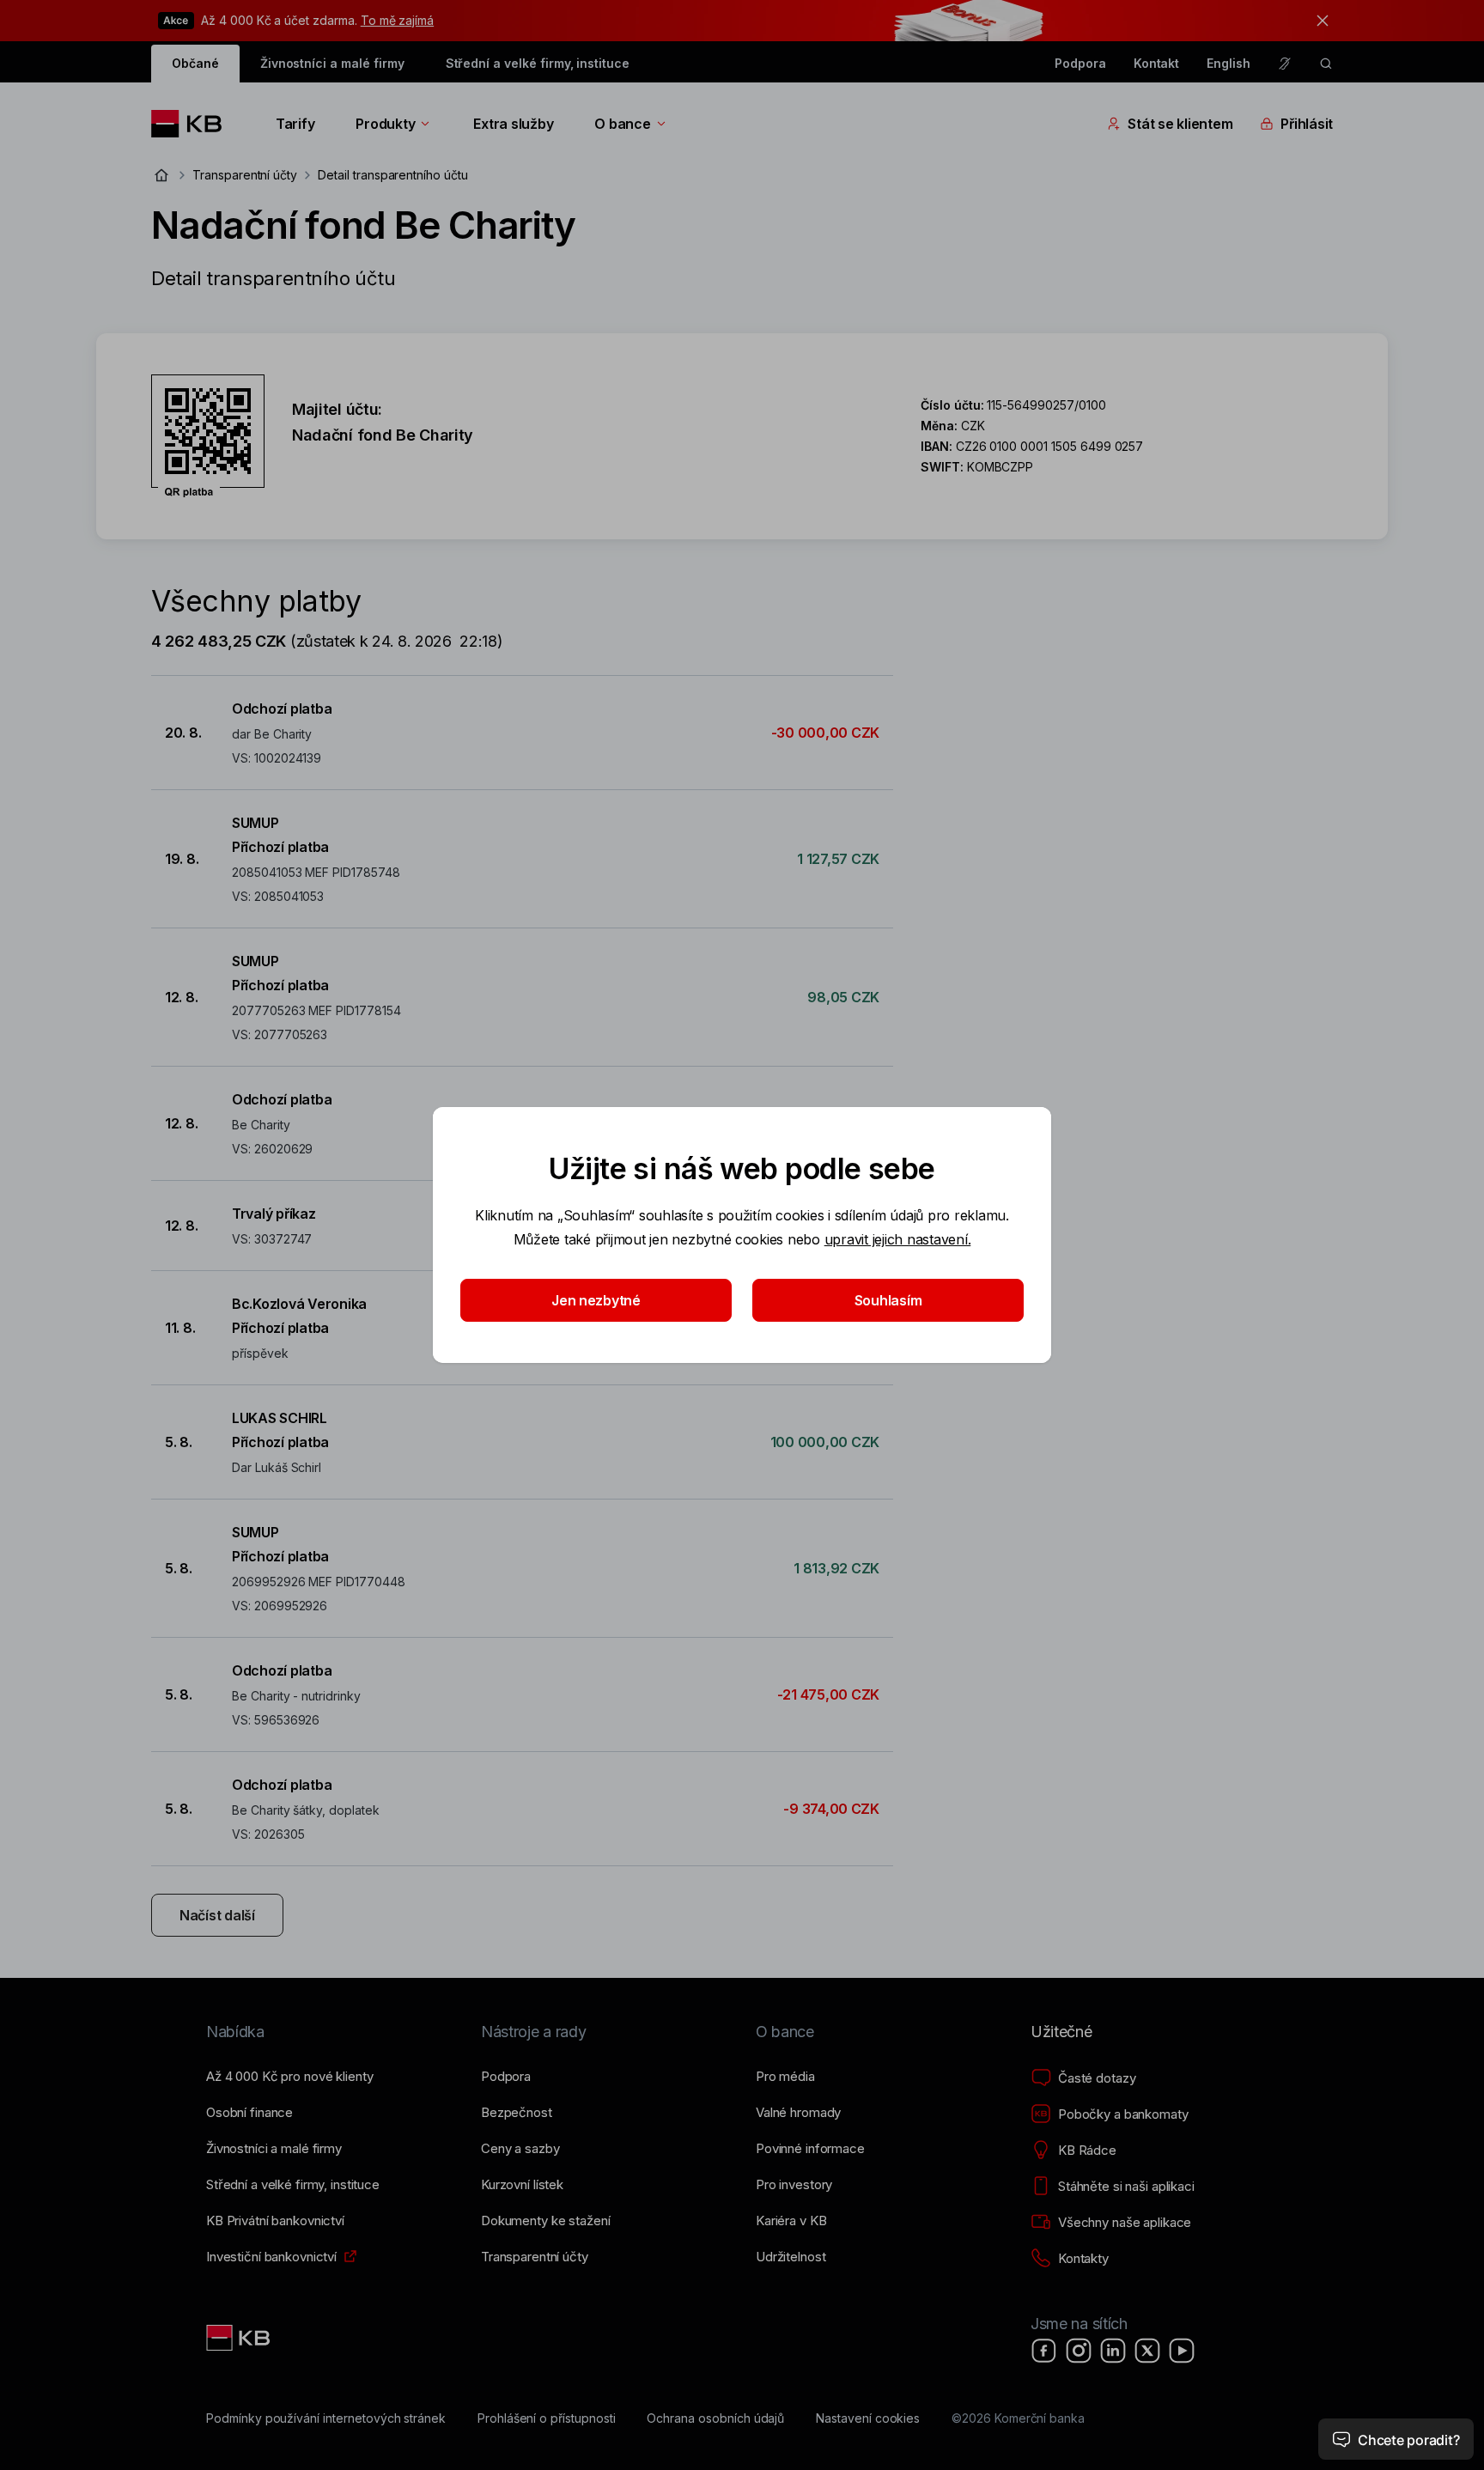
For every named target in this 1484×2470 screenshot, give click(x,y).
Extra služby (513, 124)
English (1229, 63)
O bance (622, 124)
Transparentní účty (245, 175)
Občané (195, 63)
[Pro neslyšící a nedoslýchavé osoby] (1285, 64)
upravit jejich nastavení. (898, 1239)
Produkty (385, 124)
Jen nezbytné (596, 1300)
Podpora (1080, 63)
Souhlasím (888, 1300)
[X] (1147, 2351)
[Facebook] (1044, 2351)
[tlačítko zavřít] (1318, 21)
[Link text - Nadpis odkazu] (240, 2338)
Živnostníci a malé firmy (332, 63)
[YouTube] (1182, 2351)
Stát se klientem (1180, 124)
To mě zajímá (397, 20)
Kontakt (1157, 63)
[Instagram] (1079, 2351)
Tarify (295, 124)
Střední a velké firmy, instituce (538, 63)
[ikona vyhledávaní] (1326, 64)
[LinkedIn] (1113, 2351)
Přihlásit (1307, 124)
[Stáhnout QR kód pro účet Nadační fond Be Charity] (208, 436)
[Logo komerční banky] (193, 124)
